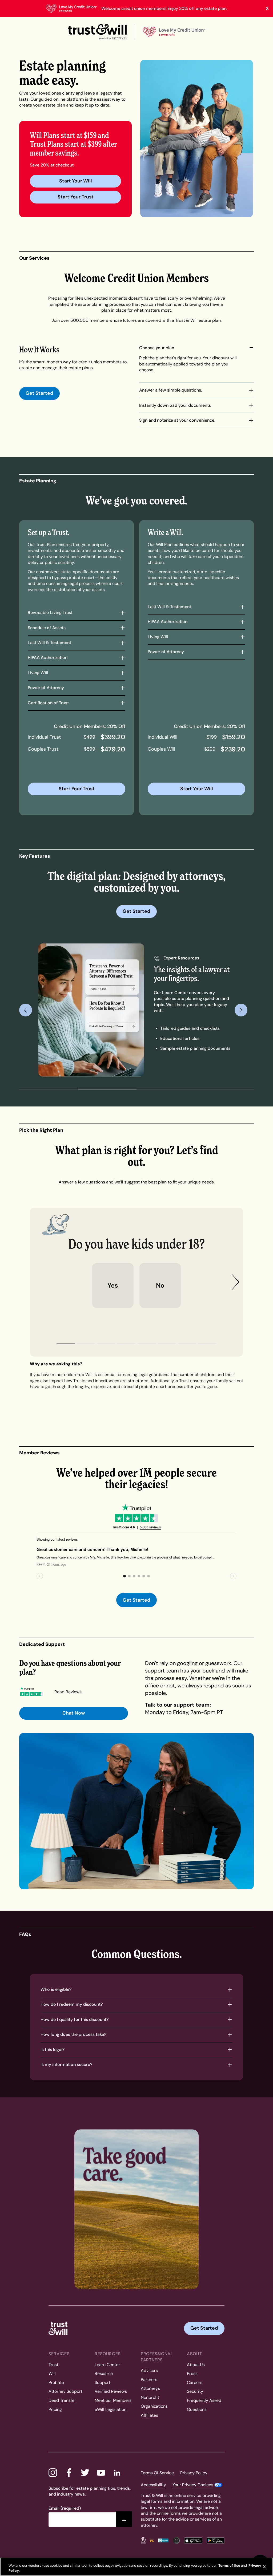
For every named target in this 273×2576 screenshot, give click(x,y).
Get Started (39, 393)
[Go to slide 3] (166, 1089)
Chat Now (74, 1713)
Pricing (55, 2409)
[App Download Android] (216, 2540)
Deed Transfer (62, 2400)
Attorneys (150, 2388)
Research (104, 2373)
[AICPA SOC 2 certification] (176, 2540)
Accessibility (153, 2485)
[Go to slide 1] (49, 1089)
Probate (56, 2382)
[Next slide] (241, 1010)
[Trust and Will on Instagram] (53, 2473)
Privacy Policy (194, 2473)
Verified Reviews (111, 2391)
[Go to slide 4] (224, 1089)
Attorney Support (65, 2391)
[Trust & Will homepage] (58, 2328)
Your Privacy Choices (193, 2485)
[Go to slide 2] (107, 1089)
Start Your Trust (76, 197)
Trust (53, 2365)
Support (103, 2382)
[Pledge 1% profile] (152, 2540)
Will (52, 2373)
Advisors (149, 2371)
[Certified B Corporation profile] (143, 2540)
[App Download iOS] (193, 2540)
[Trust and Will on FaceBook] (69, 2473)
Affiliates (149, 2415)
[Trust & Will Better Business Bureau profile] (163, 2540)
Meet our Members (113, 2400)
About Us (196, 2365)
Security (195, 2391)
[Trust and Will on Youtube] (101, 2473)
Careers (195, 2382)
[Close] (264, 2567)
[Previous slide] (26, 1010)
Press (192, 2373)
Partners (149, 2380)
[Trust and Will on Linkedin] (117, 2473)
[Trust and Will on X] (85, 2473)
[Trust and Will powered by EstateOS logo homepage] (97, 32)
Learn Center (107, 2365)
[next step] (236, 1282)
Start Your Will (76, 181)
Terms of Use (229, 2565)
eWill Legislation (111, 2409)
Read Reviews (68, 1692)
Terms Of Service (157, 2473)
